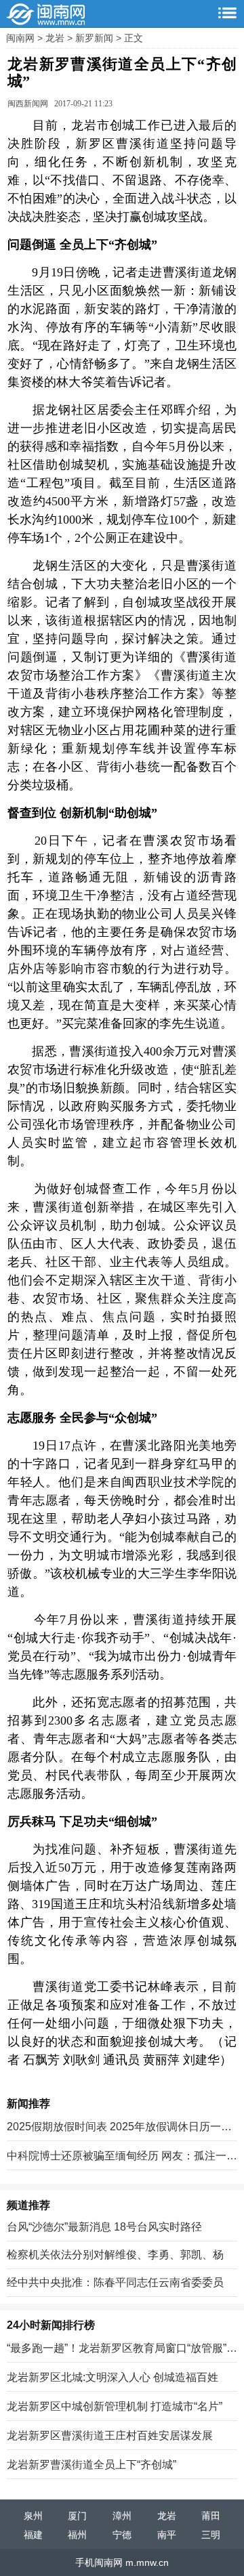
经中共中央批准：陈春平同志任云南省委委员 (115, 2282)
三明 (211, 2535)
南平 (167, 2535)
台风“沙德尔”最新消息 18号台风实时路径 (104, 2227)
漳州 (122, 2516)
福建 (33, 2535)
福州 (77, 2535)
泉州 (33, 2516)
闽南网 (22, 38)
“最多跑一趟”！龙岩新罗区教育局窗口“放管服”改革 (122, 2349)
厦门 (77, 2516)
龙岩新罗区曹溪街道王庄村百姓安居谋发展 (110, 2435)
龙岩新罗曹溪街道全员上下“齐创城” (91, 2465)
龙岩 (56, 38)
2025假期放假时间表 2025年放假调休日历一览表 (119, 2128)
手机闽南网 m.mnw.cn (122, 2562)
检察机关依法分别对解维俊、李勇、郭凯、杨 (115, 2255)
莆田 (211, 2516)
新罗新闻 (96, 38)
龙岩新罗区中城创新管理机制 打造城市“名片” (115, 2406)
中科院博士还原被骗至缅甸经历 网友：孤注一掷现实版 (122, 2157)
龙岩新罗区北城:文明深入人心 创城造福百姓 (113, 2377)
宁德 (122, 2535)
